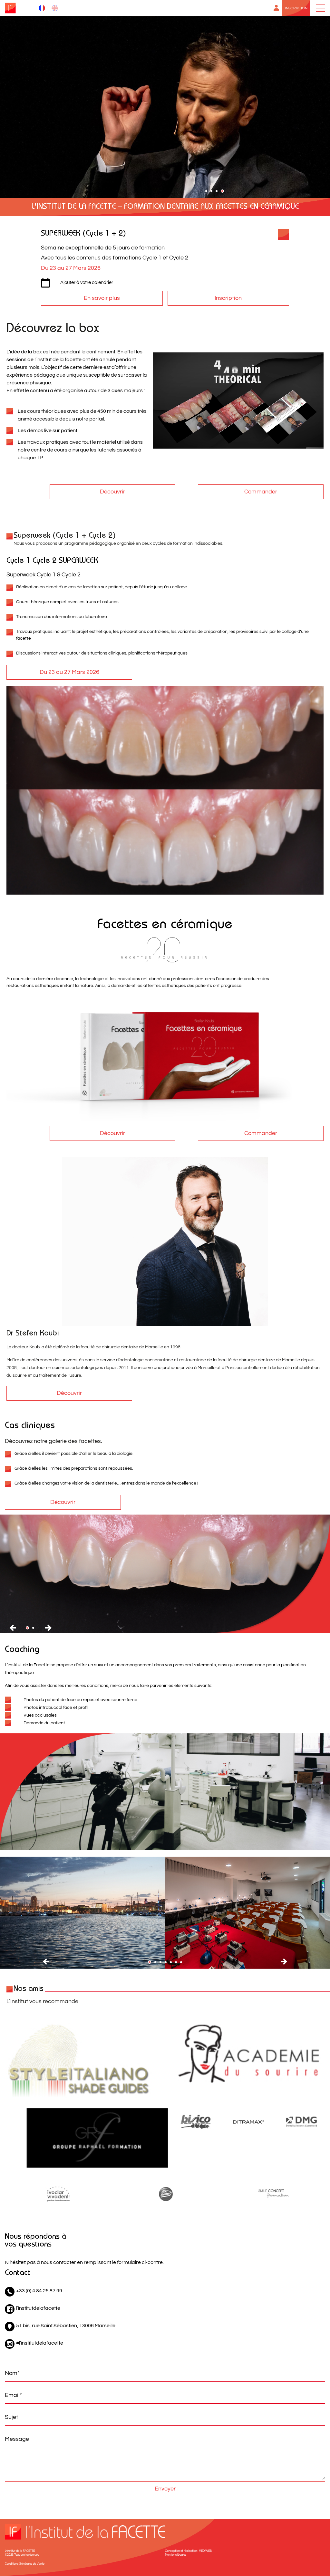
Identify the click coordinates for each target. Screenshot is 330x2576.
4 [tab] (225, 193)
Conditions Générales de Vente (25, 2564)
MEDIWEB (205, 2551)
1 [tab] (209, 193)
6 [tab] (178, 1964)
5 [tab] (173, 1964)
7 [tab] (183, 1964)
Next (48, 1628)
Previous (13, 1628)
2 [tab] (214, 193)
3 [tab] (220, 193)
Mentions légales (176, 2555)
